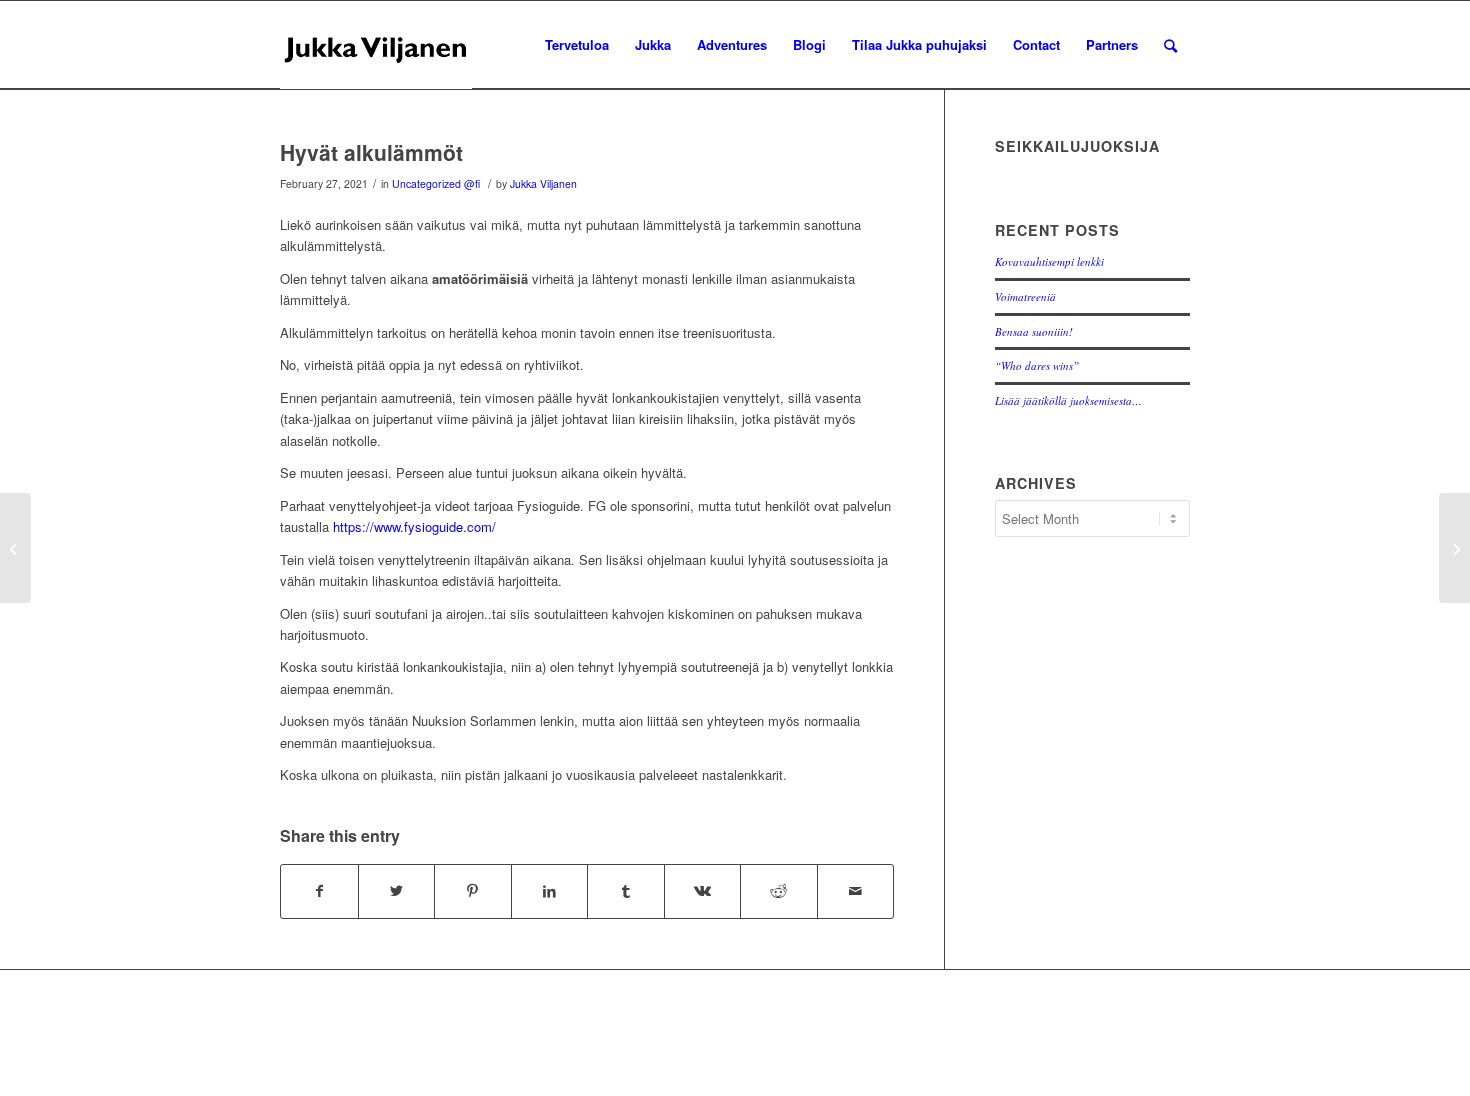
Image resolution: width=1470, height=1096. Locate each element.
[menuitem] (577, 45)
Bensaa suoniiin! (1034, 331)
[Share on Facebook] (319, 891)
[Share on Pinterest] (473, 891)
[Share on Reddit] (779, 891)
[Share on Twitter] (397, 891)
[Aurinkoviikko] (15, 548)
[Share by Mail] (856, 891)
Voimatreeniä (1025, 296)
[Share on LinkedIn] (550, 891)
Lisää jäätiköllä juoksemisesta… (1068, 400)
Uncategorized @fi (436, 183)
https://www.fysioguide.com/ (414, 526)
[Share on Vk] (703, 891)
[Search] (1170, 45)
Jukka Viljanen (543, 183)
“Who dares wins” (1037, 365)
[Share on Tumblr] (626, 891)
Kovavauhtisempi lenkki (1049, 261)
